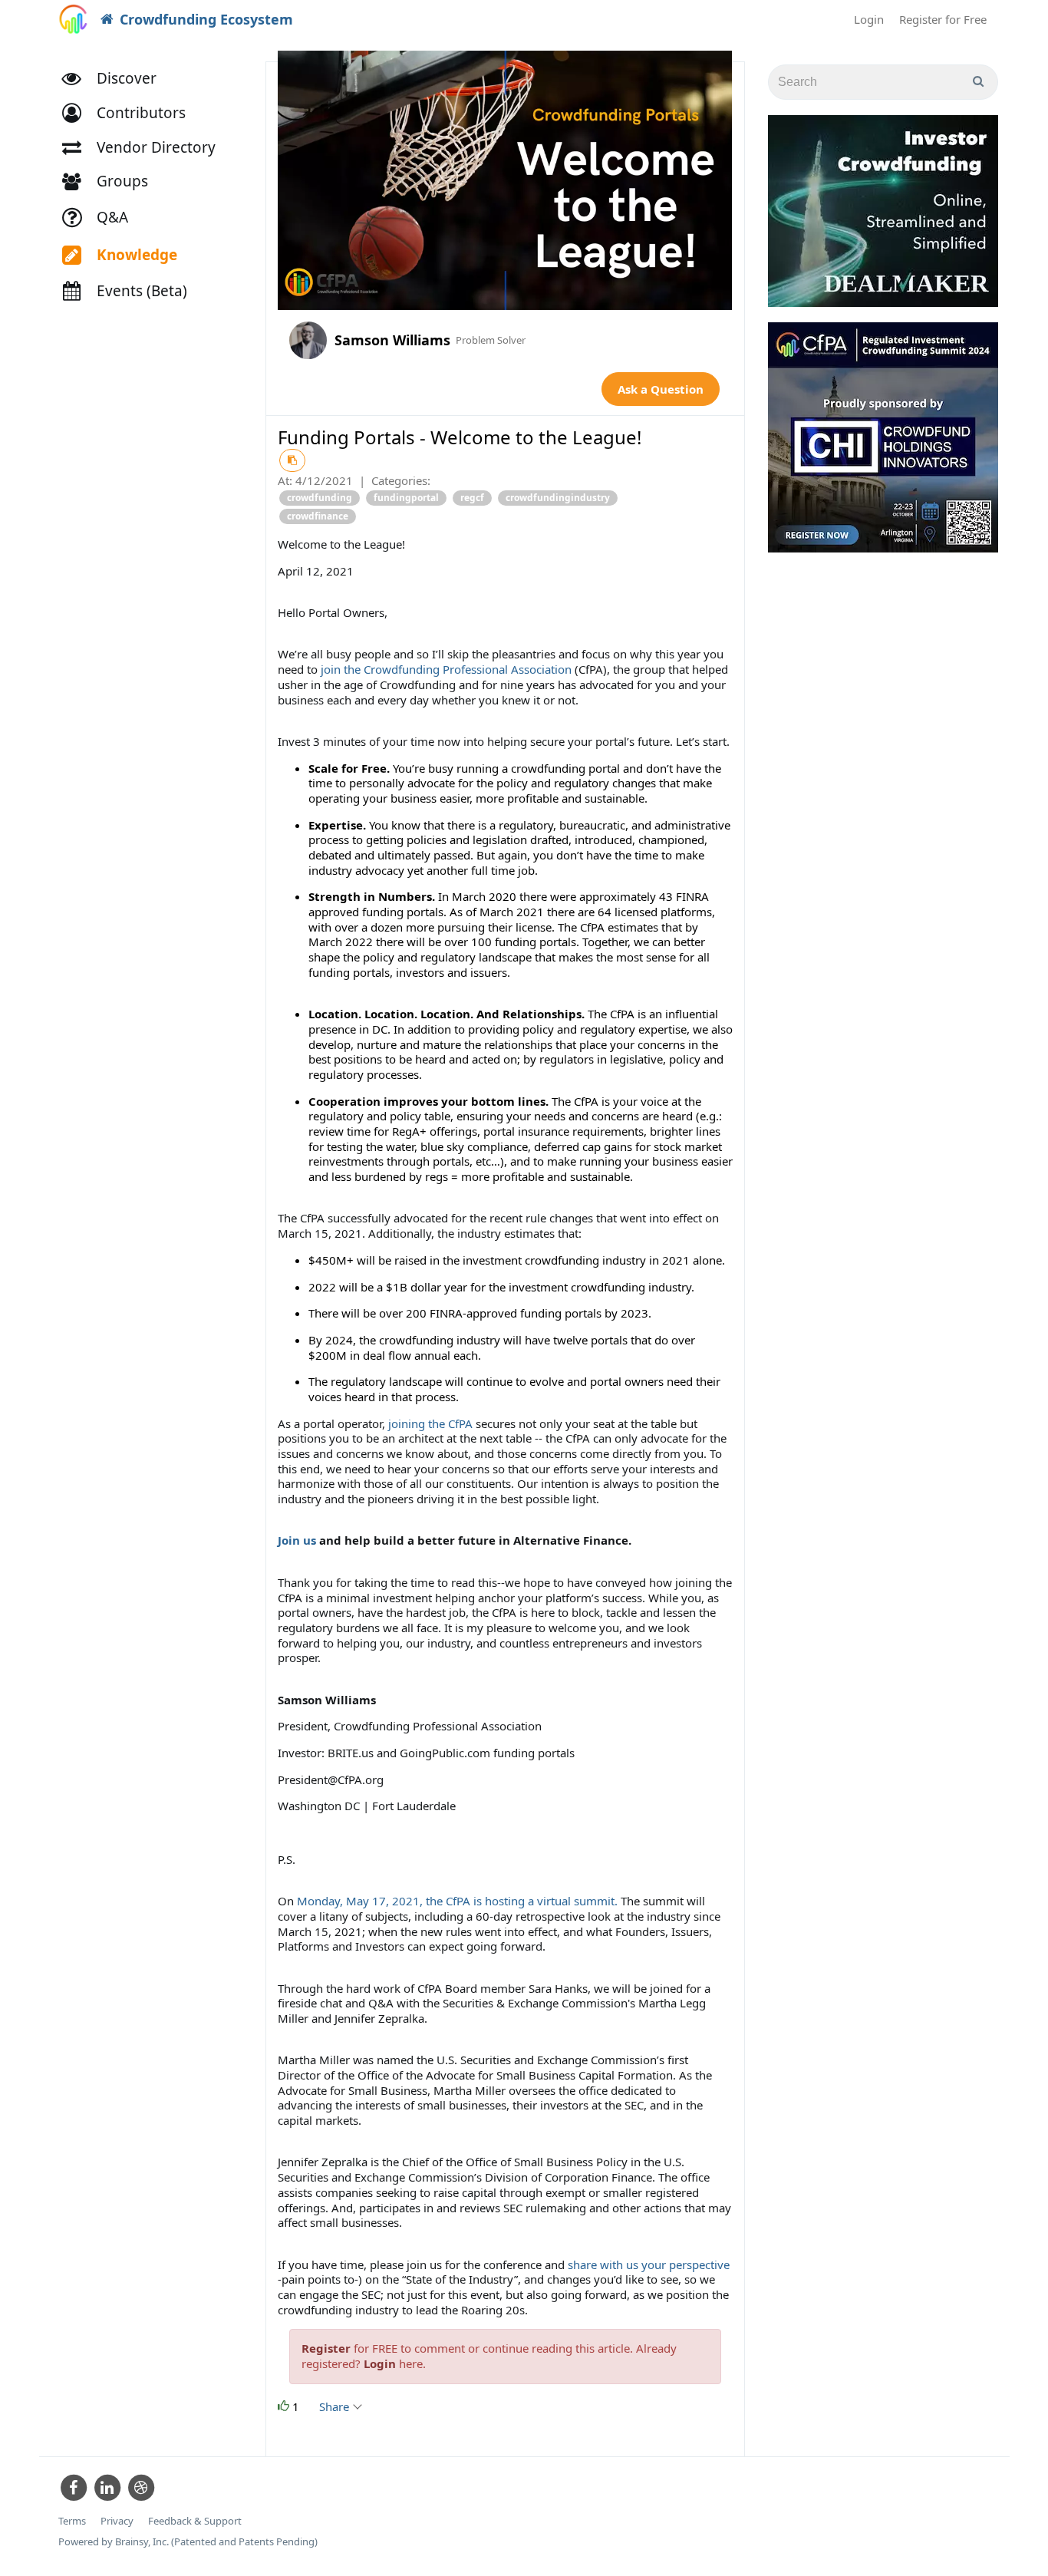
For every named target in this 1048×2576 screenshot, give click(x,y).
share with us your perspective (649, 2264)
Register (326, 2348)
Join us (297, 1540)
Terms (72, 2521)
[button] (131, 113)
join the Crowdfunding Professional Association (446, 669)
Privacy (117, 2521)
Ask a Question (661, 389)
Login (869, 19)
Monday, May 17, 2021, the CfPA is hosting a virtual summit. (457, 1901)
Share (336, 2406)
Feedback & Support (195, 2521)
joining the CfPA (429, 1423)
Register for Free (943, 19)
